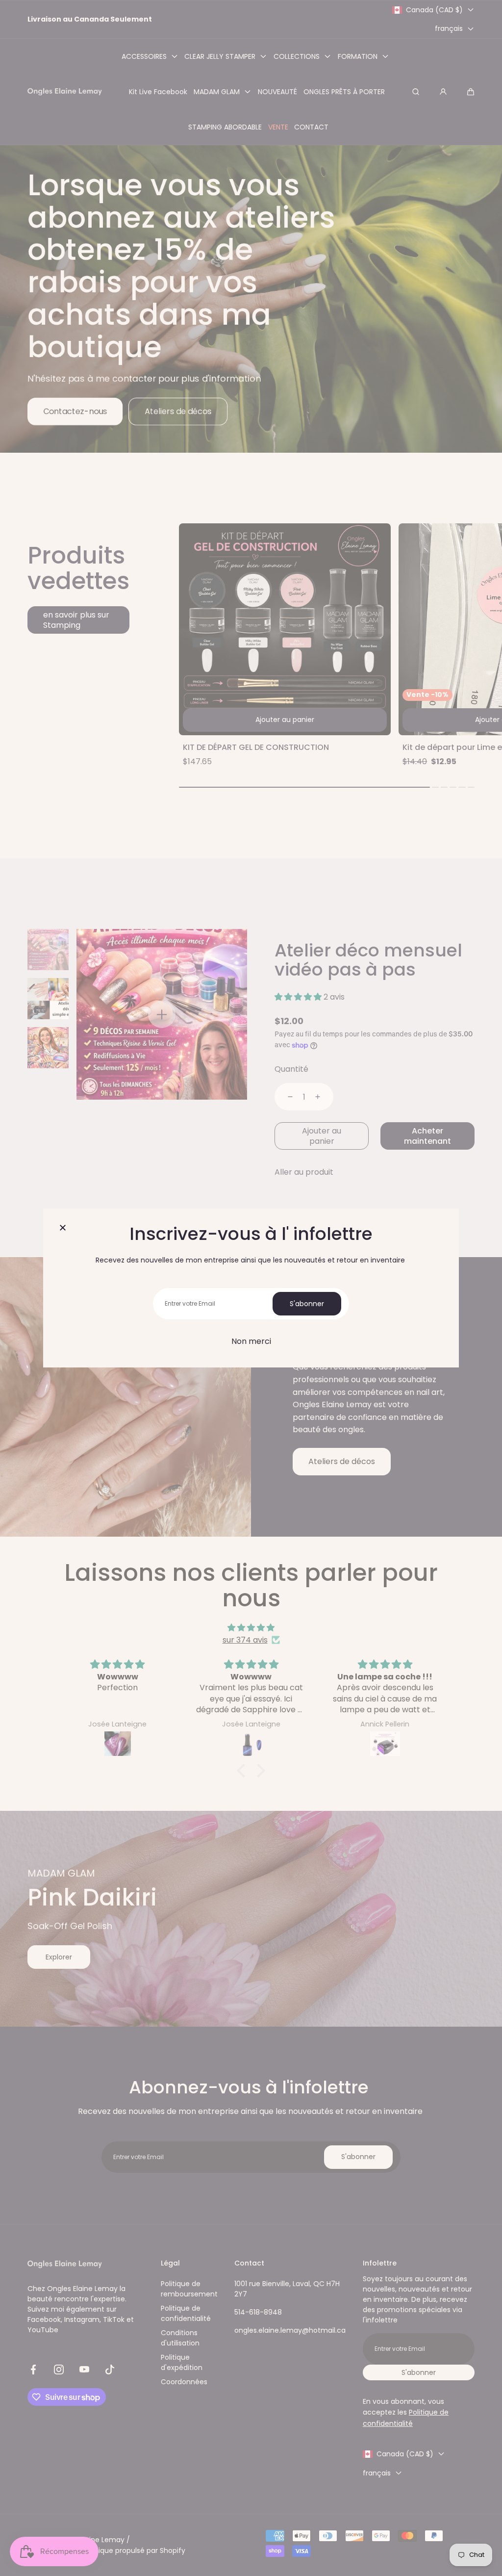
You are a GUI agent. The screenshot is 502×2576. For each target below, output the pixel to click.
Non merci (251, 1341)
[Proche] (63, 1228)
